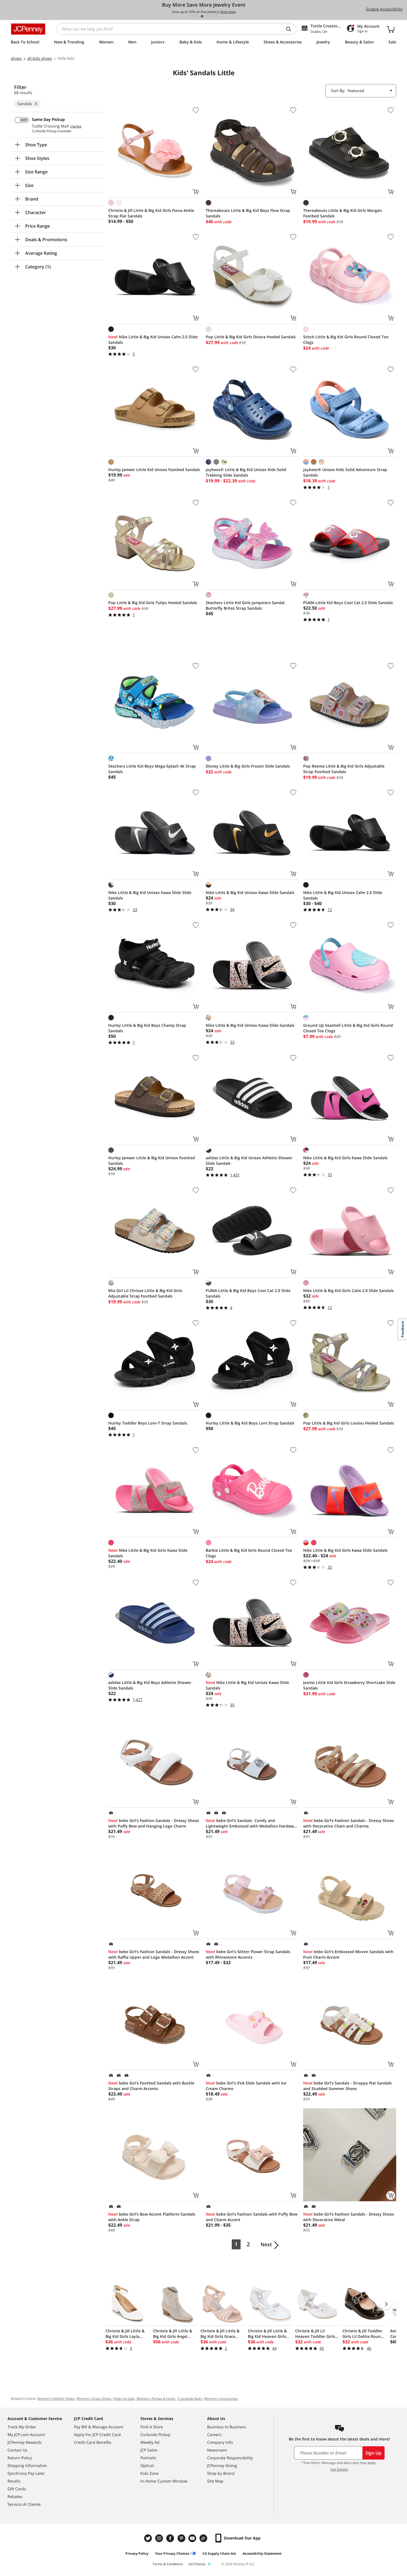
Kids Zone (150, 2473)
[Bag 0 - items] (391, 29)
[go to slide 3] (202, 16)
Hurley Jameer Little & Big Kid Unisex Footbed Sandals (152, 1160)
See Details (339, 2469)
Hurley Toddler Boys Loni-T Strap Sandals (148, 1423)
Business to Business (227, 2427)
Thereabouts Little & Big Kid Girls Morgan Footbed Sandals (342, 213)
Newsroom (217, 2450)
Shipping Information (27, 2465)
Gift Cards (17, 2489)
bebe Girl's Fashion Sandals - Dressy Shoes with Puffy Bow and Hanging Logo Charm (154, 1823)
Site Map (215, 2481)
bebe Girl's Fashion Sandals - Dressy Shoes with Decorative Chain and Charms (349, 1823)
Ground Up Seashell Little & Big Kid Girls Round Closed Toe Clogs (348, 1028)
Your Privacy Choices (172, 2553)
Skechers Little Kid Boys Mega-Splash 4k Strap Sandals (152, 769)
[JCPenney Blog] (204, 2538)
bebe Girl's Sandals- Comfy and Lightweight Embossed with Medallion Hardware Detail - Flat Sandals (252, 1823)
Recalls (14, 2481)
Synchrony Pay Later (26, 2473)
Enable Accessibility (384, 9)
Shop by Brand (221, 2473)
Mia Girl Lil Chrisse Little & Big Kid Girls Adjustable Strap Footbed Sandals (145, 1293)
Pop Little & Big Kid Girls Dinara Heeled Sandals (251, 337)
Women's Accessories (221, 2399)
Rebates (15, 2496)
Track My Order (22, 2427)
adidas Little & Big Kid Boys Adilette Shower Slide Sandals (150, 1685)
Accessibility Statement (262, 2553)
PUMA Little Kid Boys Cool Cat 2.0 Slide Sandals (348, 603)
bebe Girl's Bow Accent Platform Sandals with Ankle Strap (152, 2217)
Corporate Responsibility (230, 2458)
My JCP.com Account (26, 2435)
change (76, 126)
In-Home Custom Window (164, 2481)
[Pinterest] (182, 2538)
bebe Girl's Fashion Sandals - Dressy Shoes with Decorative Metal (349, 2217)
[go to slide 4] (207, 16)
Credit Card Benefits (93, 2442)
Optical (147, 2465)
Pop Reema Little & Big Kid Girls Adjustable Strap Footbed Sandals (344, 769)
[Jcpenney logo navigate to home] (28, 29)
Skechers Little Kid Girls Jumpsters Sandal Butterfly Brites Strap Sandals (245, 605)
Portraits (148, 2458)
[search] (291, 29)
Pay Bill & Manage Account (99, 2427)
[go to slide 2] (197, 16)
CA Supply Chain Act (219, 2553)
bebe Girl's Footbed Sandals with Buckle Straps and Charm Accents (151, 2086)
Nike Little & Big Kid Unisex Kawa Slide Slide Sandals (150, 895)
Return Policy (20, 2458)
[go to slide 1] (192, 16)
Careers (214, 2435)
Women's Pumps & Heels (156, 2399)
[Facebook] (171, 2538)
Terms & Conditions (168, 2564)
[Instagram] (160, 2538)
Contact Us (17, 2450)
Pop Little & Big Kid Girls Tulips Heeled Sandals (153, 603)
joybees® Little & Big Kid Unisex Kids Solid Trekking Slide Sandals (246, 472)
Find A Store (152, 2427)
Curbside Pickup (155, 2435)
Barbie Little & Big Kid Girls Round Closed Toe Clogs (249, 1553)
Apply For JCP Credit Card (97, 2435)
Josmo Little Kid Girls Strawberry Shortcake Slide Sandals (349, 1685)
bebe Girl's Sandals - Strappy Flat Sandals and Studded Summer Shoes (347, 2086)
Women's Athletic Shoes (56, 2399)
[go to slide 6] (217, 16)
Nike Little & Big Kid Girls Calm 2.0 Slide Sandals (348, 1290)
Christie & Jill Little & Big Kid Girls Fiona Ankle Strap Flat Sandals (151, 213)
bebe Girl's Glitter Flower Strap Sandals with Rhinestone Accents (248, 1954)
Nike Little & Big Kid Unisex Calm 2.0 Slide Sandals (153, 340)
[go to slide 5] (212, 16)
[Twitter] (149, 2538)
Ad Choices (197, 2564)
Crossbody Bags (190, 2399)
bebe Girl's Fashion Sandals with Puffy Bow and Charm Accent (252, 2217)
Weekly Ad (150, 2442)
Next (266, 2244)
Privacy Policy (137, 2553)
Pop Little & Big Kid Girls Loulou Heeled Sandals (349, 1423)
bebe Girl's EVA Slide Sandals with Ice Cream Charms (246, 2086)
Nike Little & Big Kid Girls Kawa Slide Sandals (345, 1158)
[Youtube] (193, 2538)
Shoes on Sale (124, 2399)
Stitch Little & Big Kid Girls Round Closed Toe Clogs (346, 340)
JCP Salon (149, 2450)
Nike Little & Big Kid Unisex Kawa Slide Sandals (250, 892)
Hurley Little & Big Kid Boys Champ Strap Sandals (147, 1028)
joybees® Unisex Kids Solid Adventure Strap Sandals (345, 472)
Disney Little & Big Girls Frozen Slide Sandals (248, 766)
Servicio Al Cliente (24, 2504)
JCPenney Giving (222, 2465)
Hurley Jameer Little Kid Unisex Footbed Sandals (154, 470)
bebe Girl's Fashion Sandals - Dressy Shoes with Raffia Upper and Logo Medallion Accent (154, 1954)
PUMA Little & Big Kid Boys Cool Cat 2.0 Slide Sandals (248, 1293)
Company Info (220, 2442)
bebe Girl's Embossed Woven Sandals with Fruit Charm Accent (348, 1954)
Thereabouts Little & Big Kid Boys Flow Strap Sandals (248, 213)
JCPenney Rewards (25, 2442)
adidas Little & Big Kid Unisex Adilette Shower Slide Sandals (249, 1160)
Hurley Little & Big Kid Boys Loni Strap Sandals (250, 1423)
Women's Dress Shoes (94, 2399)
